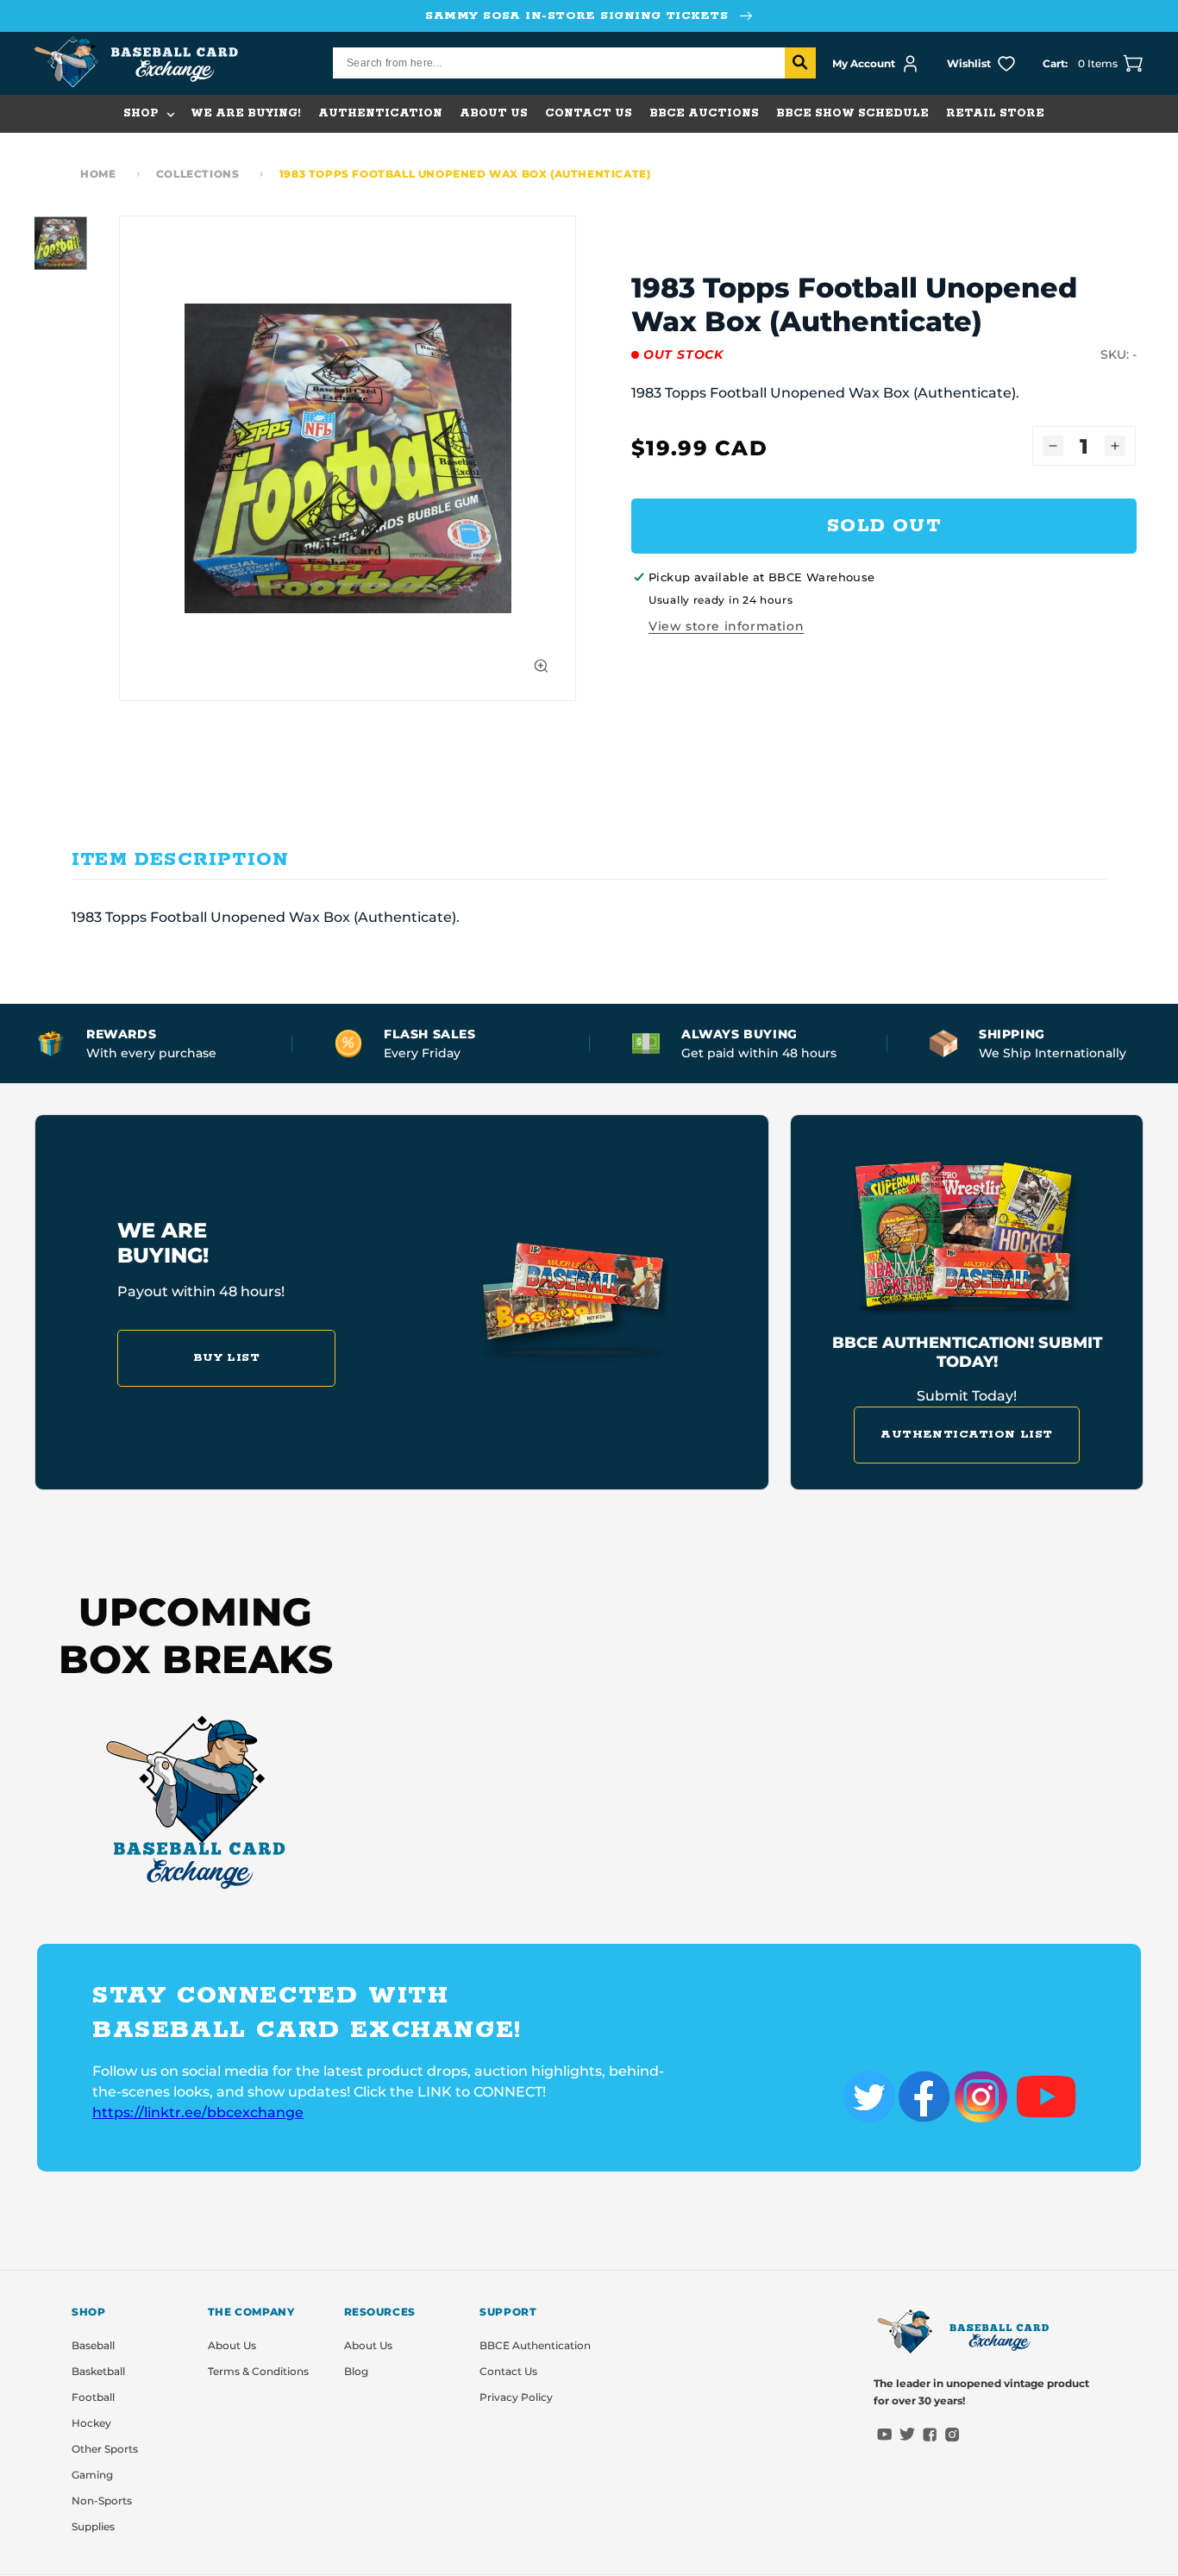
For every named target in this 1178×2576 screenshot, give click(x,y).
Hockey (91, 2423)
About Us (232, 2345)
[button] (148, 114)
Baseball (93, 2345)
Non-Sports (102, 2501)
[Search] (800, 63)
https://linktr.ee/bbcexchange (198, 2112)
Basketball (98, 2371)
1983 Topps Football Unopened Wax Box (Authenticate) (465, 174)
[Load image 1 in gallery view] (62, 243)
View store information (726, 626)
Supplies (93, 2526)
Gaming (92, 2475)
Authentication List (967, 1435)
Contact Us (508, 2371)
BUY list (227, 1358)
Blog (356, 2371)
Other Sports (105, 2449)
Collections (198, 174)
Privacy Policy (516, 2397)
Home (98, 174)
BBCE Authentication (535, 2345)
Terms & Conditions (258, 2371)
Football (93, 2397)
